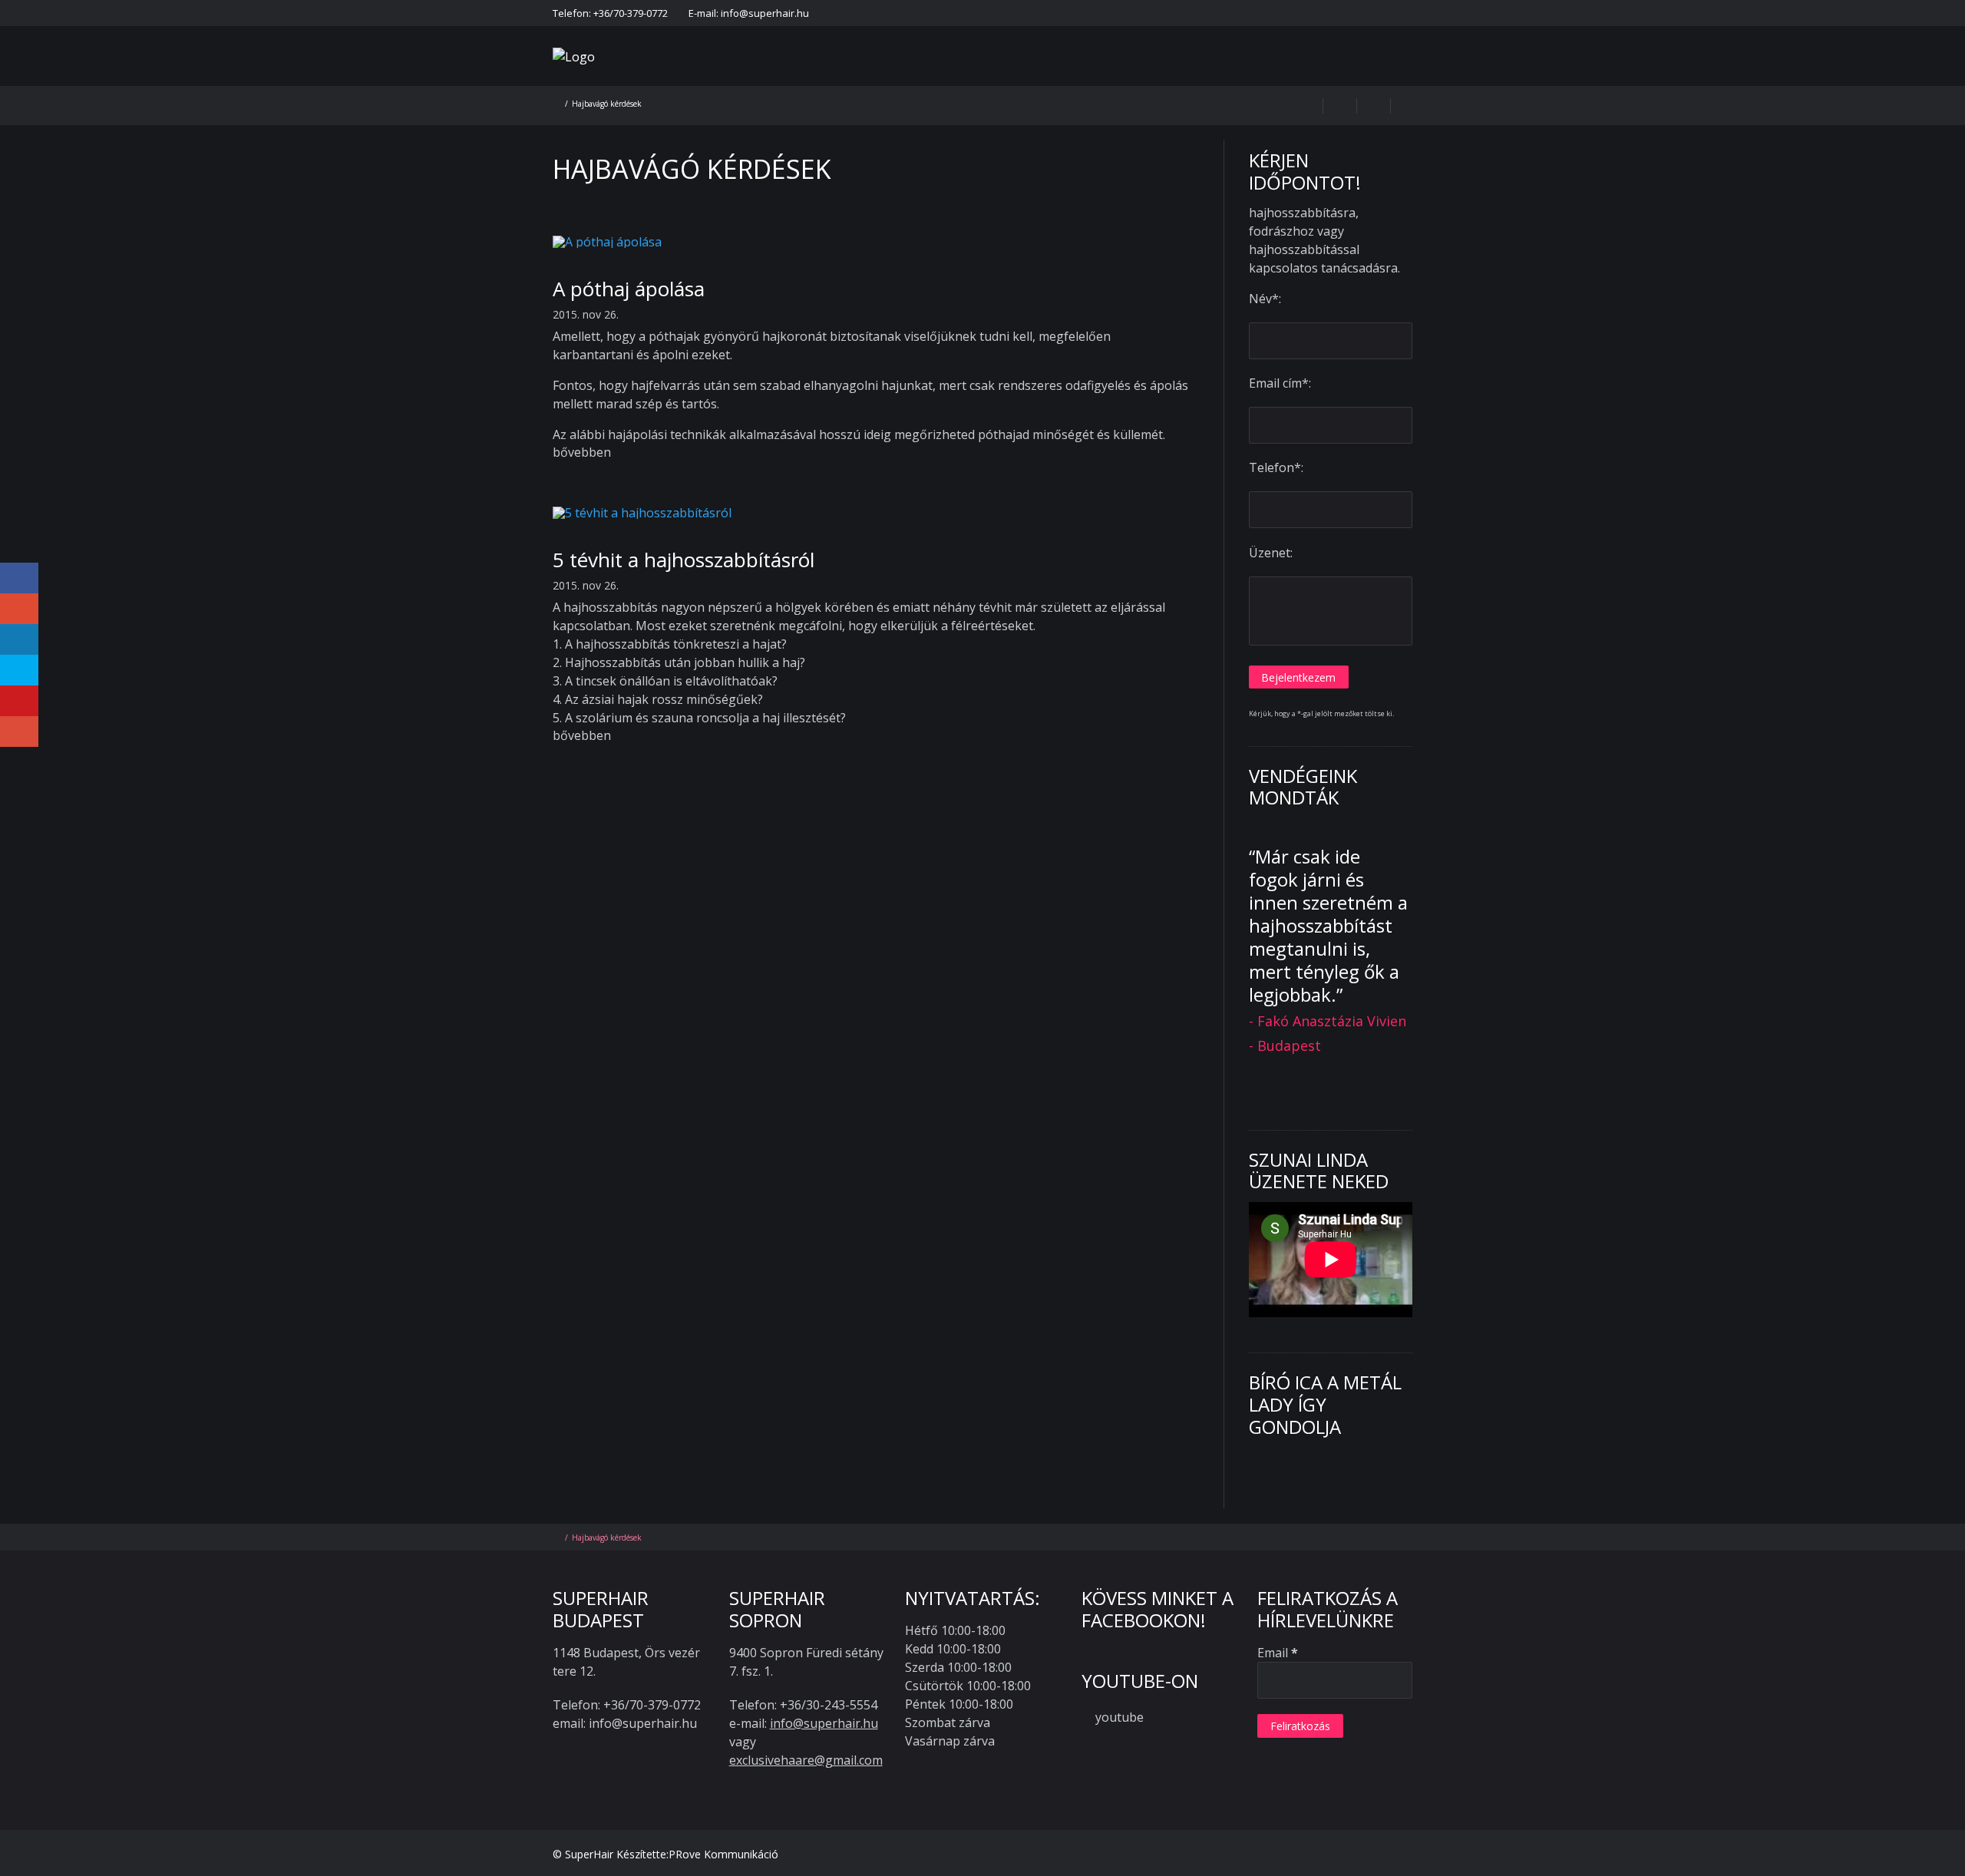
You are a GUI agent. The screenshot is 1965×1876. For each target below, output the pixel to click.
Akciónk (1021, 76)
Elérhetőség (1032, 13)
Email (1278, 1653)
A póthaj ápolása (629, 289)
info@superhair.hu (824, 1723)
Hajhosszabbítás (928, 76)
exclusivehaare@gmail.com (806, 1760)
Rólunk (839, 76)
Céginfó (1354, 13)
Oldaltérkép (1415, 13)
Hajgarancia (1103, 13)
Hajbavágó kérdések (1125, 76)
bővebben (582, 452)
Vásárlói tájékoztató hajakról (1215, 13)
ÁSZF (1309, 13)
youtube (1120, 1717)
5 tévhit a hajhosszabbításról (684, 560)
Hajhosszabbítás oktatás (1367, 76)
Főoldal (971, 13)
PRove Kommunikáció (723, 1854)
